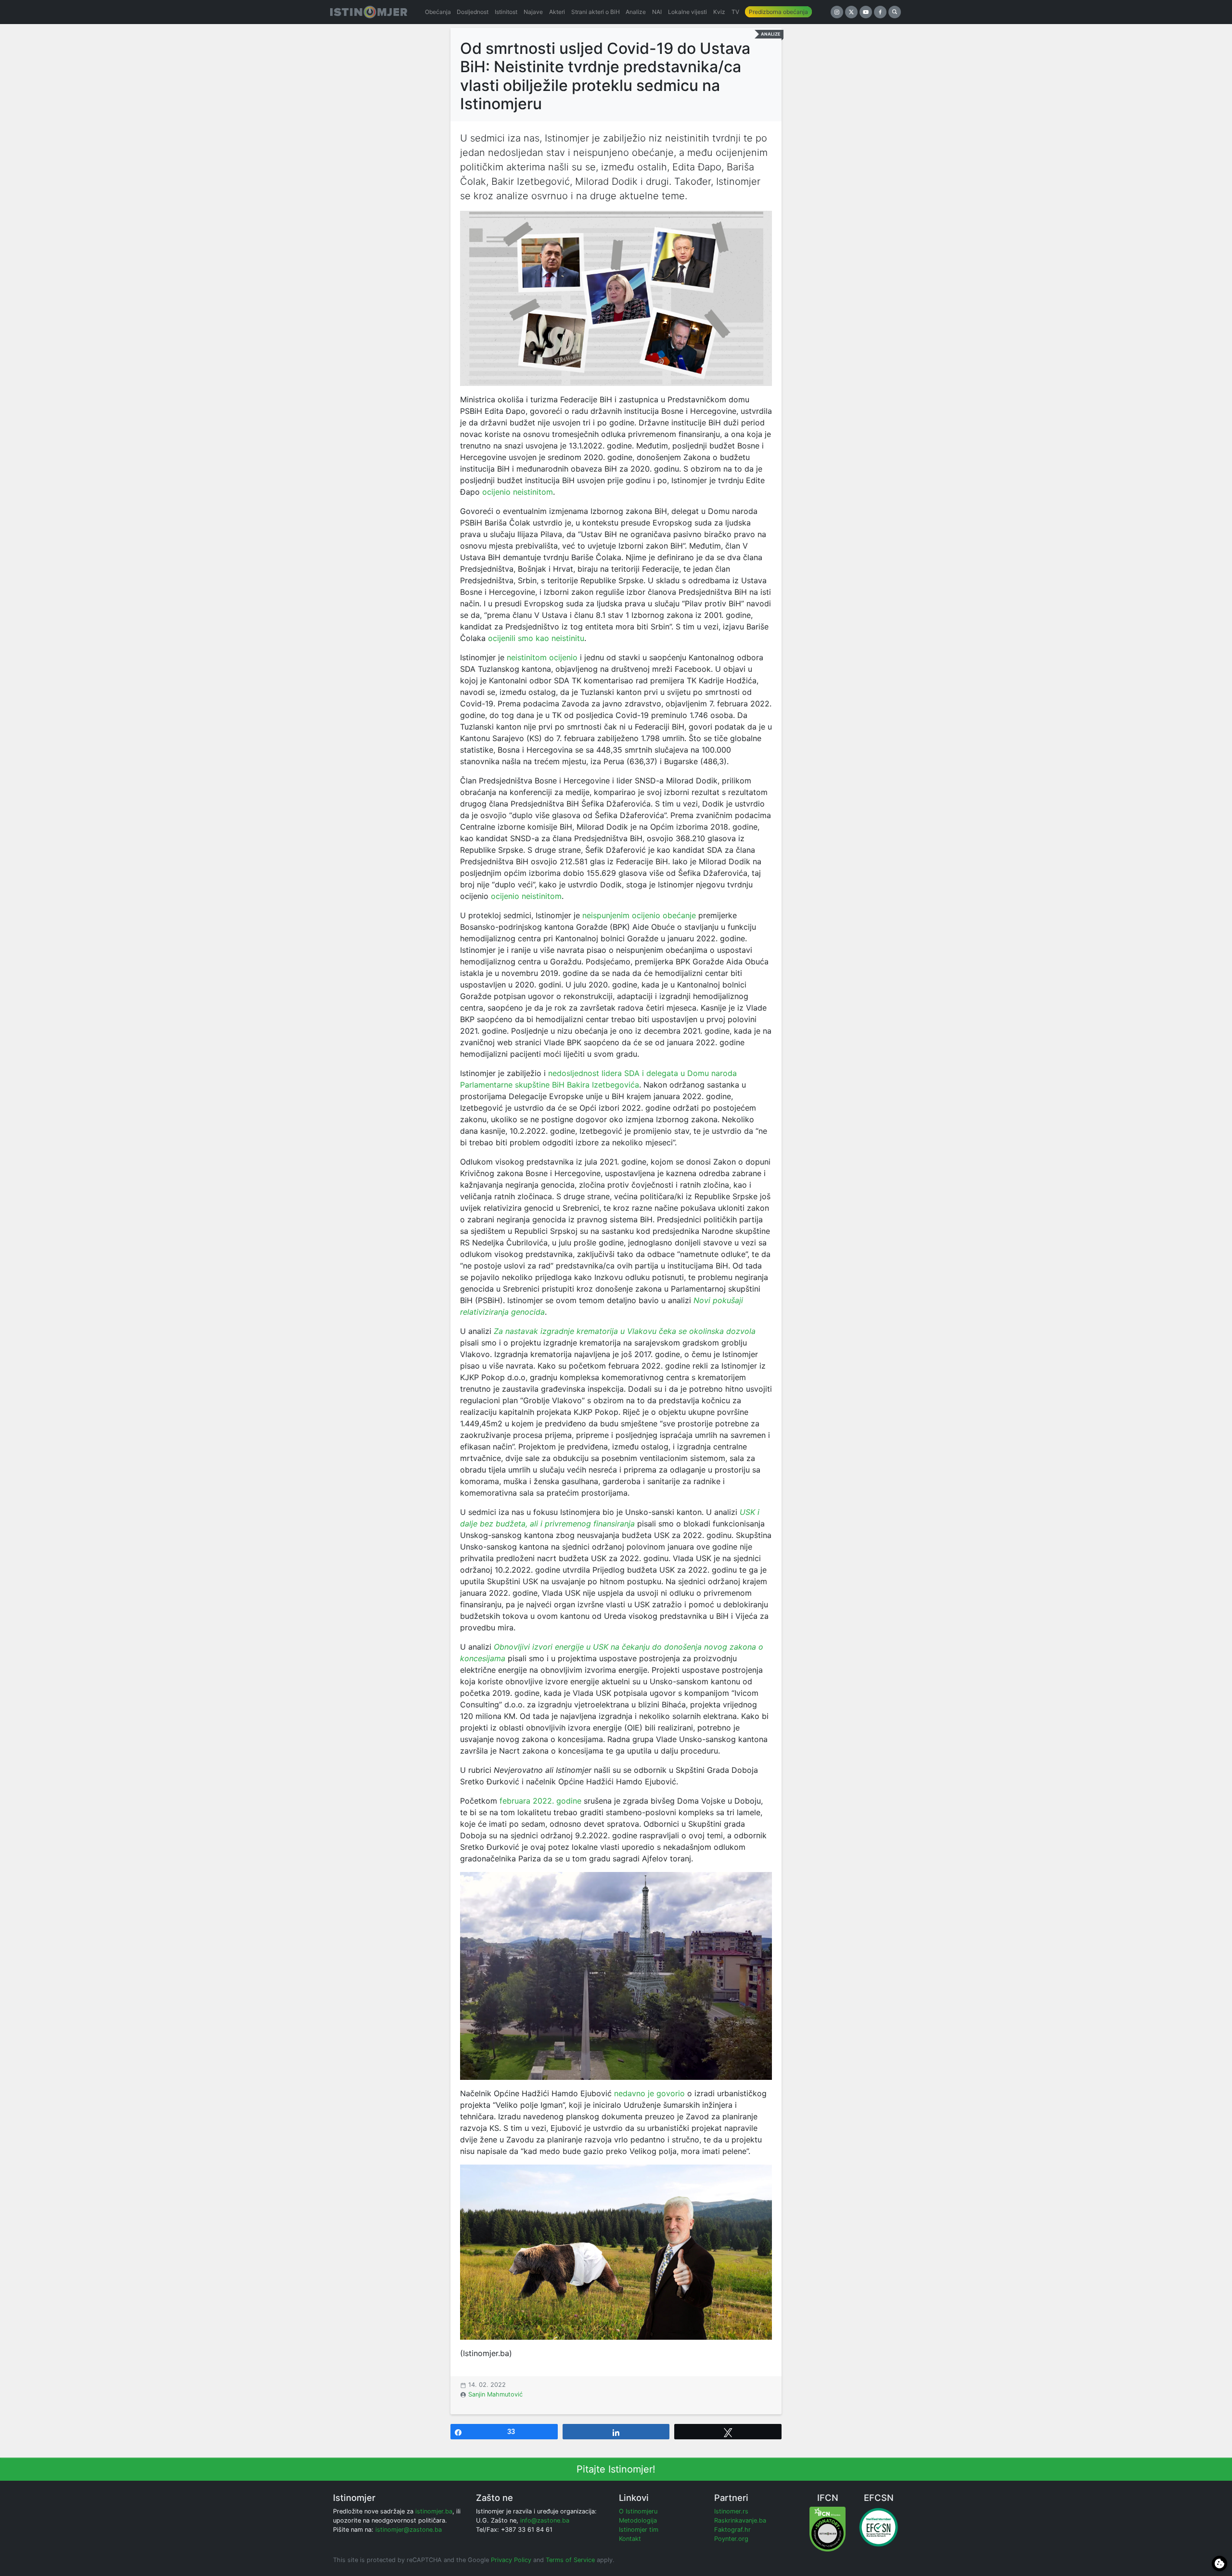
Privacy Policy (511, 2560)
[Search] (895, 12)
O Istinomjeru (638, 2511)
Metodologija (638, 2520)
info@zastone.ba (545, 2520)
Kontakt (630, 2539)
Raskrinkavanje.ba (740, 2520)
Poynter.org (731, 2539)
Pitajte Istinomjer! (616, 2469)
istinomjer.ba (434, 2511)
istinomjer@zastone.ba (409, 2530)
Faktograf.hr (732, 2530)
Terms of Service (570, 2560)
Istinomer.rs (731, 2511)
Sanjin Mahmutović (495, 2394)
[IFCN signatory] (828, 2529)
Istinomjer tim (639, 2530)
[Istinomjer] (369, 12)
